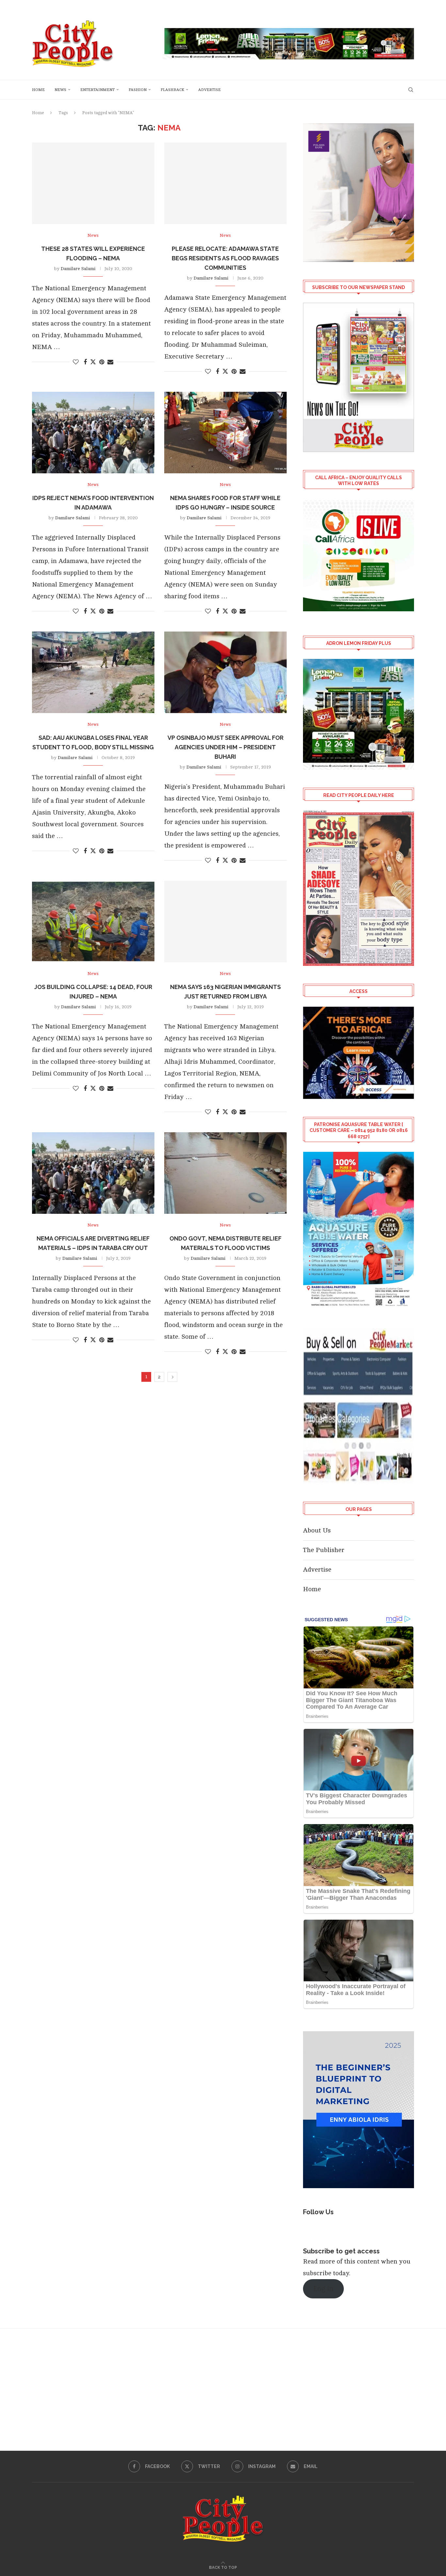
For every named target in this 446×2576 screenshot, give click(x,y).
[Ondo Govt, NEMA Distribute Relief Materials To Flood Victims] (225, 1173)
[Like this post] (76, 362)
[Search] (411, 90)
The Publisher (324, 1550)
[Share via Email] (110, 362)
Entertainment (97, 90)
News (60, 90)
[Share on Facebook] (85, 362)
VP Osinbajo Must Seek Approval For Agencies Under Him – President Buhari (225, 747)
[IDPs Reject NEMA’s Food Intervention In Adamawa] (93, 433)
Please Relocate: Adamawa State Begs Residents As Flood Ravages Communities (225, 258)
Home (38, 90)
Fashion (138, 90)
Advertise (209, 90)
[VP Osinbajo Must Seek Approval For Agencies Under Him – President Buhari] (225, 672)
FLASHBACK (172, 90)
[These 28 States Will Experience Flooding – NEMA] (93, 183)
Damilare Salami (78, 269)
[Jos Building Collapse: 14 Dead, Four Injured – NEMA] (93, 922)
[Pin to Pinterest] (102, 362)
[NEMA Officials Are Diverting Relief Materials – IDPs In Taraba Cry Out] (93, 1173)
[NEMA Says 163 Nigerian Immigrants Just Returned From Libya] (225, 922)
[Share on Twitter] (93, 362)
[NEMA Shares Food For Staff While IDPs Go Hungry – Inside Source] (225, 433)
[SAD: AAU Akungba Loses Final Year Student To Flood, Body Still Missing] (93, 672)
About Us (317, 1530)
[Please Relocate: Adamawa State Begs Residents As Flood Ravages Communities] (225, 183)
